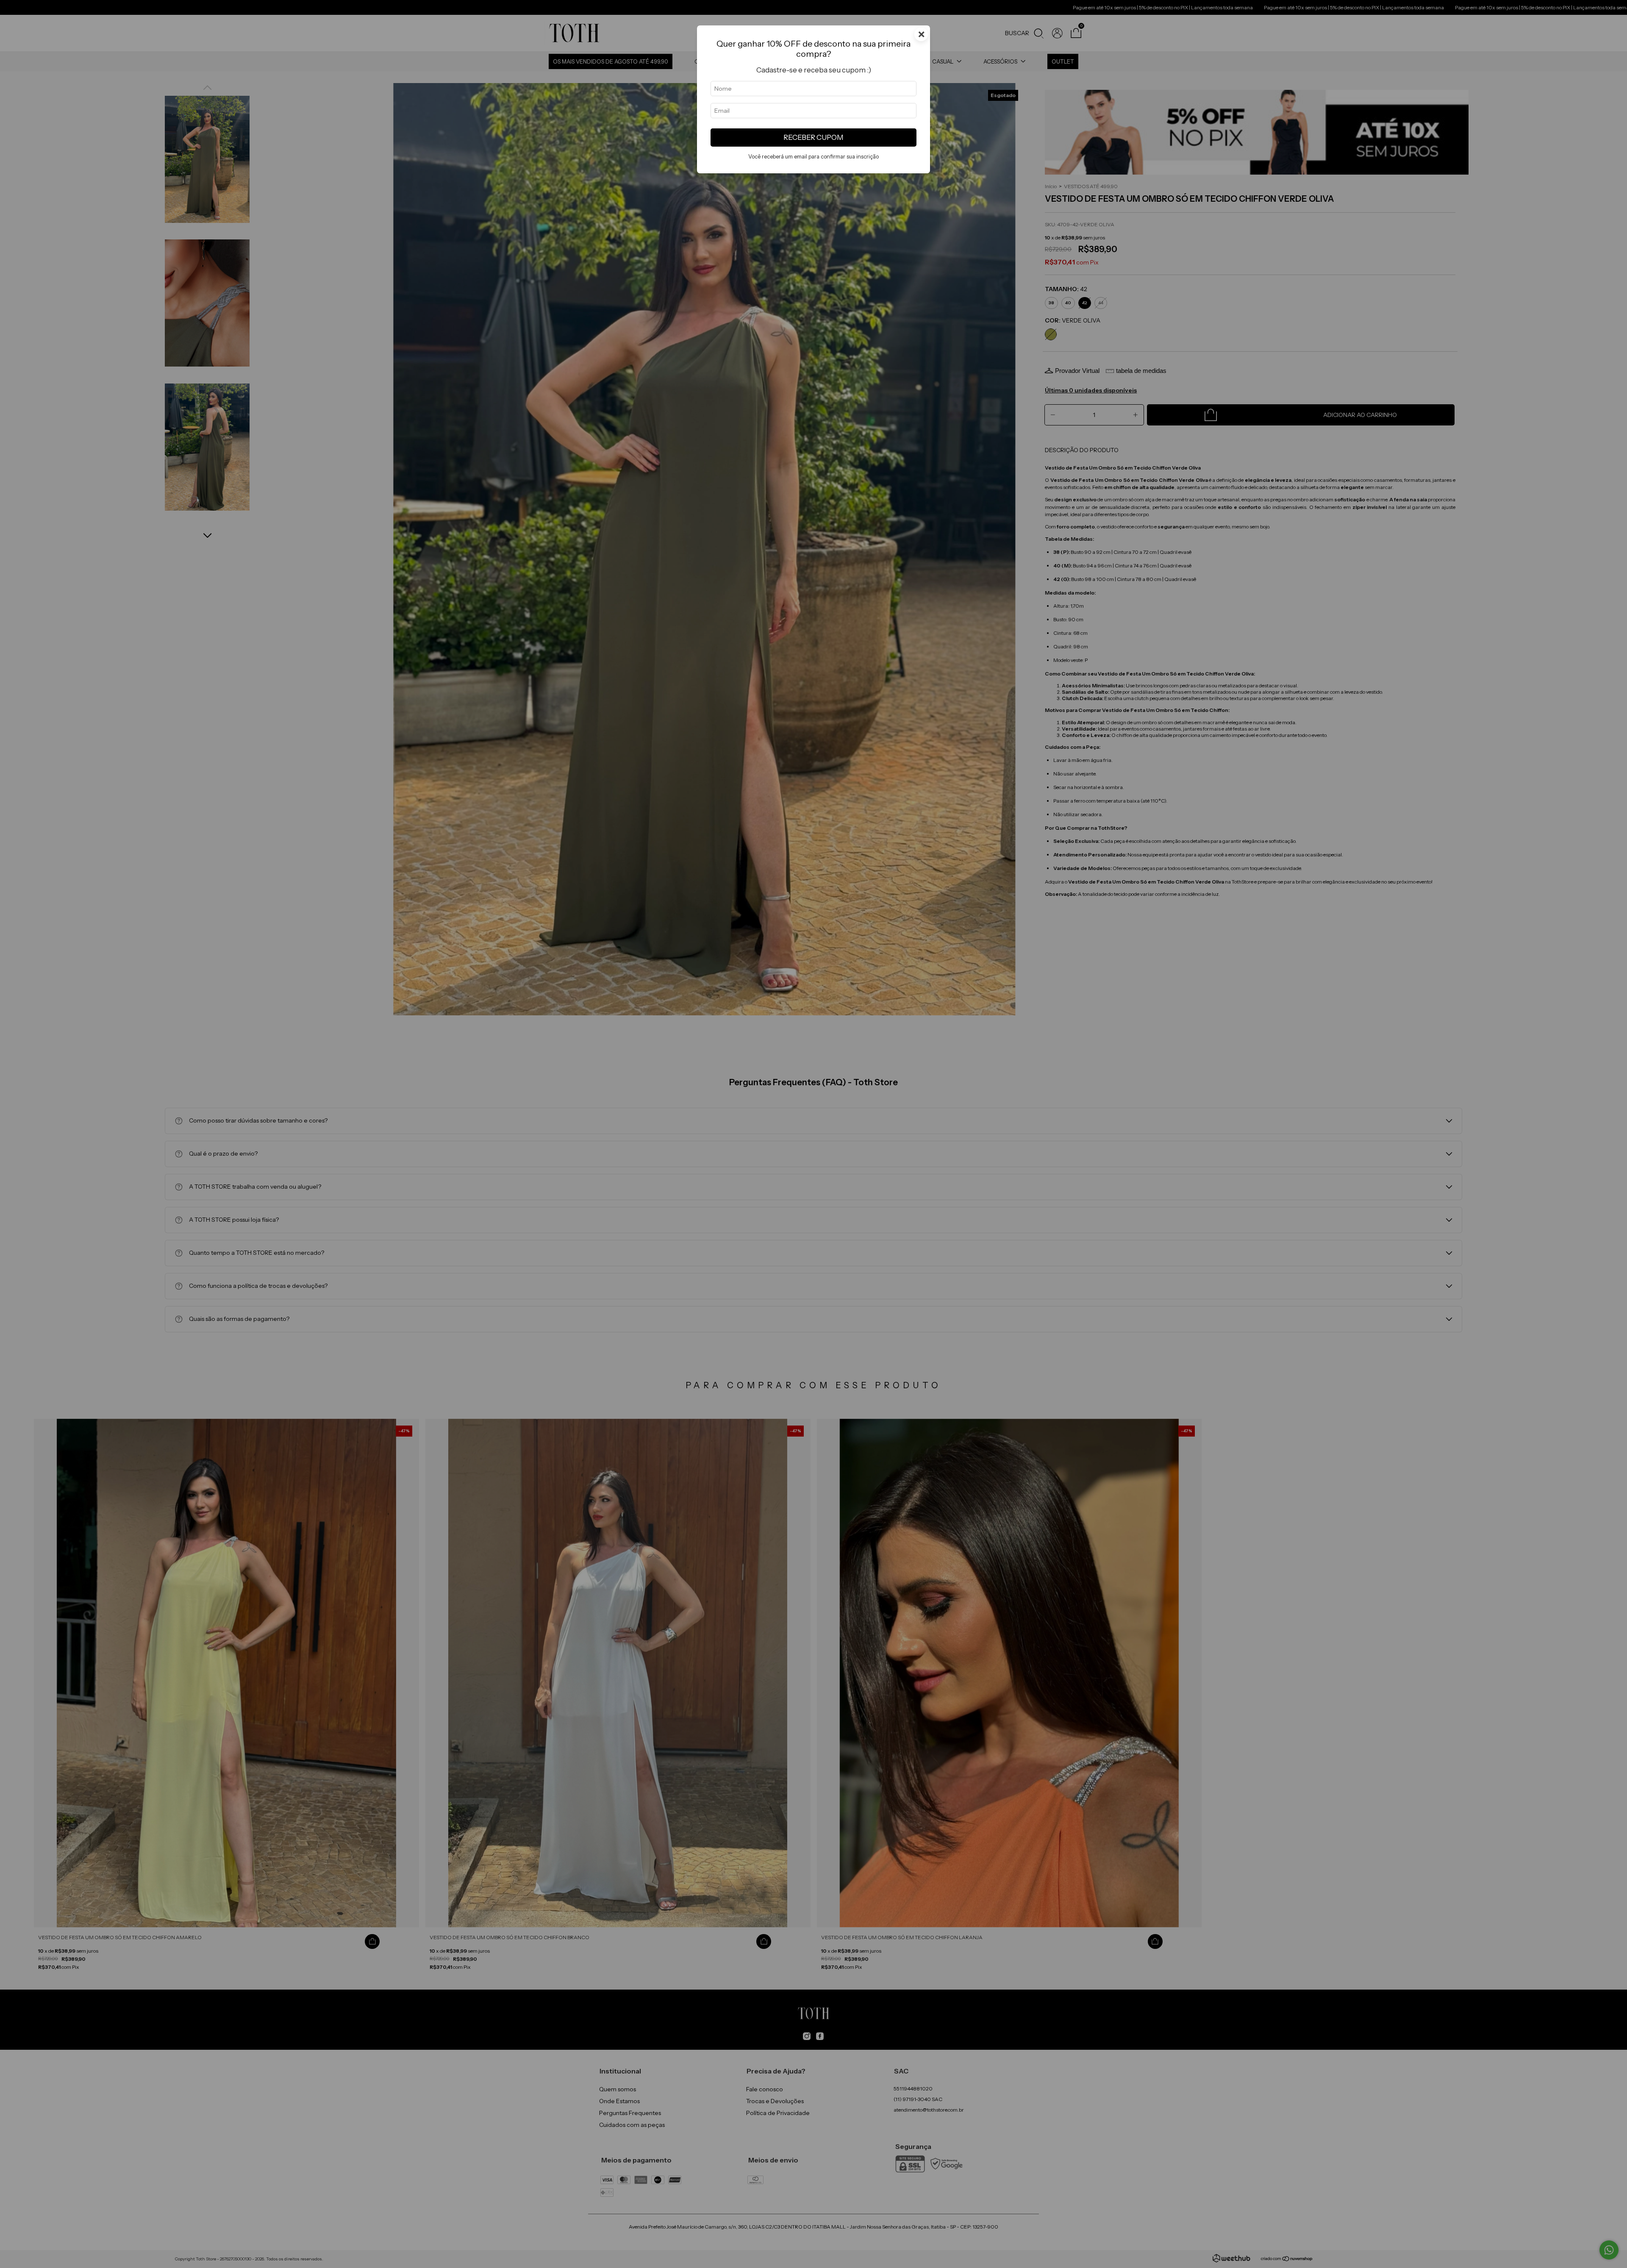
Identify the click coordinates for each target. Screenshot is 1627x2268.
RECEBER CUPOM (813, 137)
